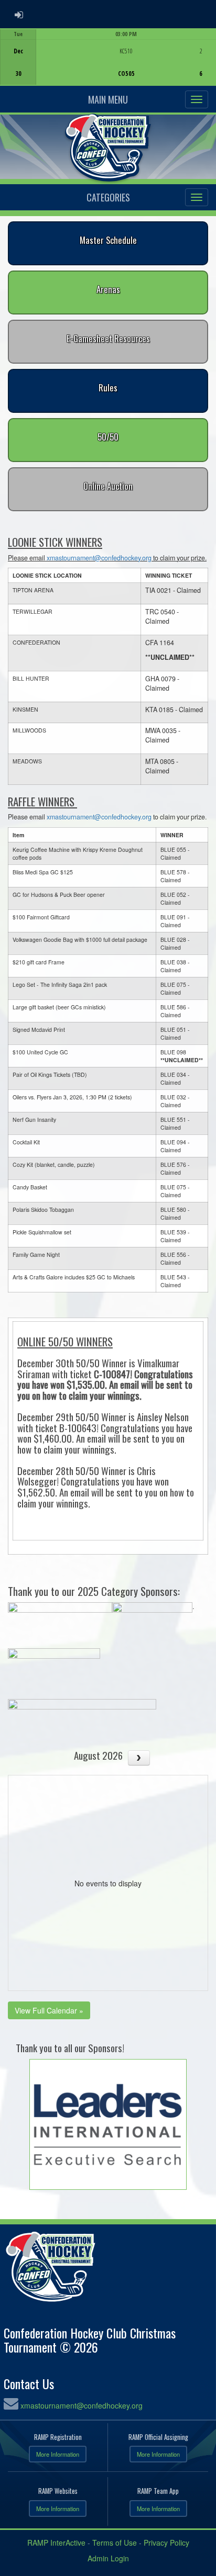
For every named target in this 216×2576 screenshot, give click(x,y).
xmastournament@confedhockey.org (99, 558)
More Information (58, 2454)
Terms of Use (115, 2543)
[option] (108, 57)
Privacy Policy (166, 2543)
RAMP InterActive (56, 2543)
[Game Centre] (108, 65)
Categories (108, 197)
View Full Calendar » (49, 2010)
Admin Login (108, 2558)
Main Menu (108, 99)
